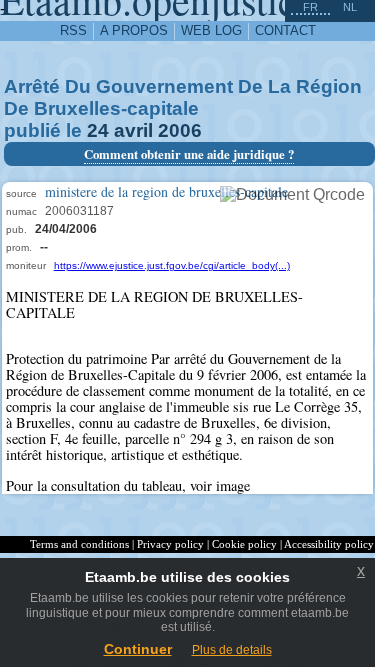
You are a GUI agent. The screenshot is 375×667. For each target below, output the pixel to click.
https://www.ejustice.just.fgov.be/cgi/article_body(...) (172, 265)
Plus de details (232, 650)
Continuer (138, 649)
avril (133, 130)
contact (285, 30)
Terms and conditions (79, 544)
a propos (134, 30)
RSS (73, 30)
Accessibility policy (329, 544)
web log (211, 30)
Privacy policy (170, 544)
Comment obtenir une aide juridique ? (189, 154)
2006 (180, 130)
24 (98, 130)
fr (310, 7)
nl (350, 7)
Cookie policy (244, 544)
